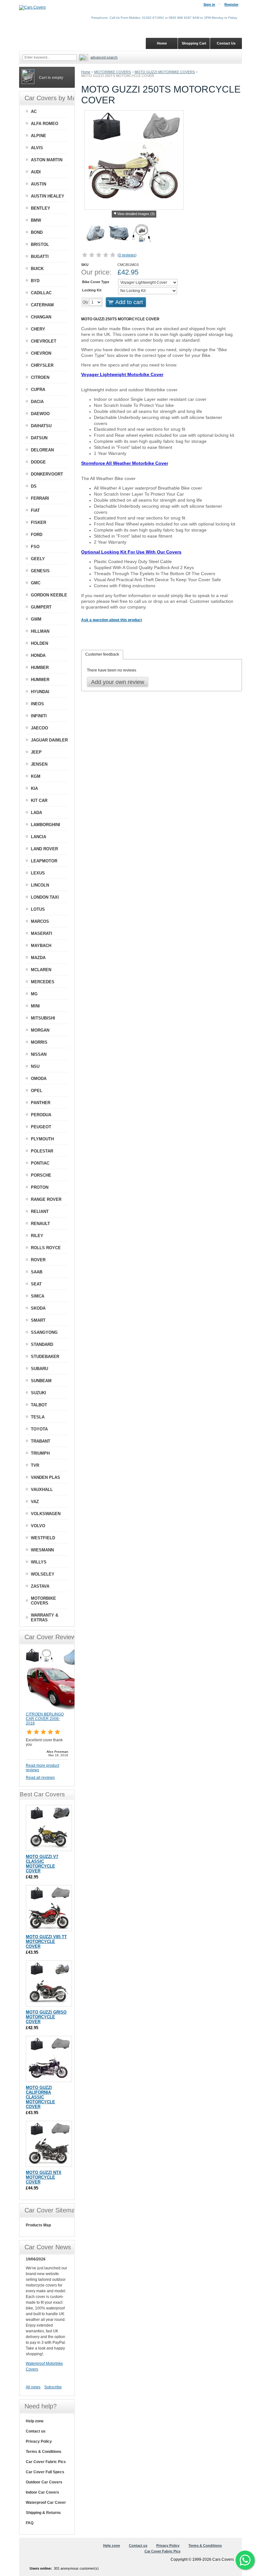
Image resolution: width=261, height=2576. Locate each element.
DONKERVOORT (47, 474)
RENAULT (40, 1224)
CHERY (38, 329)
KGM (36, 776)
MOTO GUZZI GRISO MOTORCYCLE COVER (46, 2017)
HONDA (38, 655)
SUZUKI (39, 1393)
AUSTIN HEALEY (48, 196)
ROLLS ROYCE (46, 1248)
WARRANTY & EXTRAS (45, 1618)
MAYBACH (41, 946)
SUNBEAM (41, 1381)
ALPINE (39, 136)
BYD (35, 281)
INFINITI (39, 716)
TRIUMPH (40, 1453)
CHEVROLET (44, 341)
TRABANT (41, 1441)
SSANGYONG (44, 1332)
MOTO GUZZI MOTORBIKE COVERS (165, 72)
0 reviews (127, 255)
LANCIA (39, 837)
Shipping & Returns (43, 2513)
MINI (35, 1006)
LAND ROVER (44, 849)
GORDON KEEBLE (49, 595)
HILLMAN (40, 631)
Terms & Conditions (44, 2452)
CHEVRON (41, 353)
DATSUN (39, 438)
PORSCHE (41, 1175)
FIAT (35, 510)
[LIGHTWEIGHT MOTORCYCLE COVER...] (96, 234)
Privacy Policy (39, 2441)
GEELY (38, 559)
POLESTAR (42, 1151)
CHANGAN (41, 317)
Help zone (35, 2421)
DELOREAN (42, 450)
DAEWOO (40, 414)
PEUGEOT (41, 1127)
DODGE (38, 462)
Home (86, 72)
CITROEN (40, 377)
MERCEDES (43, 982)
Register (231, 4)
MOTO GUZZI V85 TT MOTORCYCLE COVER (46, 1942)
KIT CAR (39, 801)
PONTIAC (40, 1163)
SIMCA (38, 1296)
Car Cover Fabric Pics (46, 2462)
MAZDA (38, 958)
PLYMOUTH (42, 1139)
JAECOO (39, 728)
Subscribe (53, 2387)
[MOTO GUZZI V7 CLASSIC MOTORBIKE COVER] (49, 1828)
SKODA (38, 1308)
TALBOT (39, 1405)
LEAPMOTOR (44, 861)
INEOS (37, 704)
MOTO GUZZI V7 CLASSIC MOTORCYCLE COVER (42, 1864)
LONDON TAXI (45, 897)
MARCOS (40, 921)
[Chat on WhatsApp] (245, 2560)
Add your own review (118, 682)
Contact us (36, 2431)
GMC (36, 583)
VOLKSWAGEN (46, 1514)
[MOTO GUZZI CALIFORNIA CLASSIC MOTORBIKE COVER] (49, 2059)
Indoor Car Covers (42, 2492)
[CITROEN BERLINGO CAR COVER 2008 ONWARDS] (58, 1709)
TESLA (38, 1417)
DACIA (37, 402)
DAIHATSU (41, 426)
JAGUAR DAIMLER (49, 740)
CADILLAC (41, 293)
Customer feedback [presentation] (102, 654)
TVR (35, 1465)
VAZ (35, 1502)
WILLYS (39, 1562)
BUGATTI (40, 257)
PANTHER (41, 1103)
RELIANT (40, 1211)
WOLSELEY (43, 1574)
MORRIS (39, 1042)
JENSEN (39, 764)
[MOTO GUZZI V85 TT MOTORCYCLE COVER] (49, 1908)
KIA (34, 788)
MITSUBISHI (43, 1018)
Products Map (38, 2225)
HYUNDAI (40, 692)
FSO (35, 547)
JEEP (36, 752)
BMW (36, 220)
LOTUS (38, 909)
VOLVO (38, 1526)
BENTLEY (41, 208)
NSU (35, 1066)
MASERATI (42, 933)
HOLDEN (39, 643)
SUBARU (39, 1369)
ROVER (38, 1260)
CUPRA (38, 390)
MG (34, 994)
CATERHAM (42, 305)
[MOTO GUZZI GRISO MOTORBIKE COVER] (49, 1984)
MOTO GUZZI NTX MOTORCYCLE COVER (44, 2177)
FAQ (30, 2523)
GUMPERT (41, 607)
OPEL (37, 1091)
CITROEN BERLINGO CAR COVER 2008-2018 (45, 1719)
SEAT (36, 1284)
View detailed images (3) (136, 214)
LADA (36, 813)
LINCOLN (40, 885)
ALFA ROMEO (45, 124)
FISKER (39, 522)
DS (34, 486)
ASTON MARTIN (47, 160)
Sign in (209, 4)
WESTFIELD (43, 1538)
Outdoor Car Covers (44, 2482)
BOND (37, 232)
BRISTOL (40, 244)
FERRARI (40, 498)
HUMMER (40, 680)
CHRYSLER (42, 365)
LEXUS (38, 873)
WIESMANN (42, 1550)
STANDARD (42, 1344)
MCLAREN (41, 970)
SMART (38, 1320)
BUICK (37, 269)
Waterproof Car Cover (46, 2503)
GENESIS (40, 571)
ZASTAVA (40, 1586)
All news (33, 2387)
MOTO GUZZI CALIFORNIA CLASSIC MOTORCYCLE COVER (40, 2097)
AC (34, 111)
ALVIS (37, 148)
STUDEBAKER (45, 1357)
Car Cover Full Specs (45, 2472)
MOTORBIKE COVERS (113, 72)
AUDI (36, 172)
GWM (36, 619)
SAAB (37, 1272)
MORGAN (40, 1030)
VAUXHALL (42, 1490)
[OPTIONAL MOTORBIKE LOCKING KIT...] (142, 234)
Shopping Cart (194, 43)
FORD (37, 535)
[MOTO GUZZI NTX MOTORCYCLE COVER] (49, 2144)
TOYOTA (39, 1429)
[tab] (102, 655)
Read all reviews (40, 1778)
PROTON (40, 1187)
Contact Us (226, 43)
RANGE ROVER (46, 1199)
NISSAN (39, 1054)
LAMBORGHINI (46, 825)
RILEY (37, 1236)
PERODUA (41, 1115)
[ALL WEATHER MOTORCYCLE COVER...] (119, 234)
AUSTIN (39, 184)
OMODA (39, 1079)
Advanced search (104, 57)
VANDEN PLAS (46, 1477)
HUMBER (40, 668)
